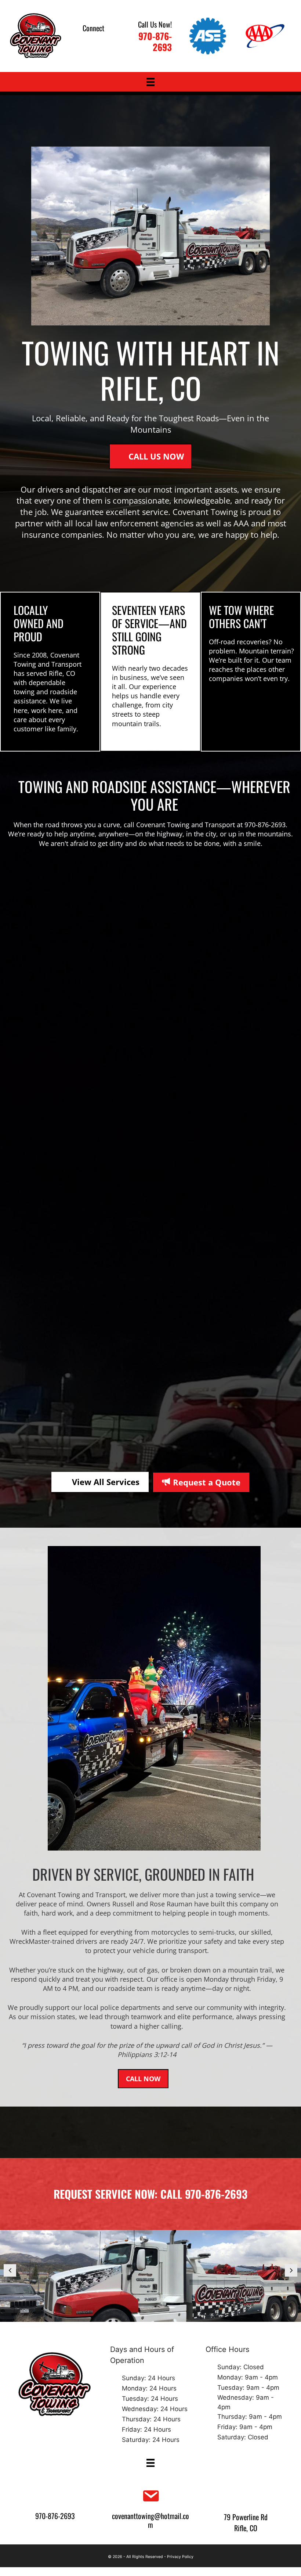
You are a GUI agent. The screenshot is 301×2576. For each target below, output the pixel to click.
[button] (84, 42)
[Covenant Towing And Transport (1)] (150, 2276)
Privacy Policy (180, 2557)
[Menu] (150, 82)
